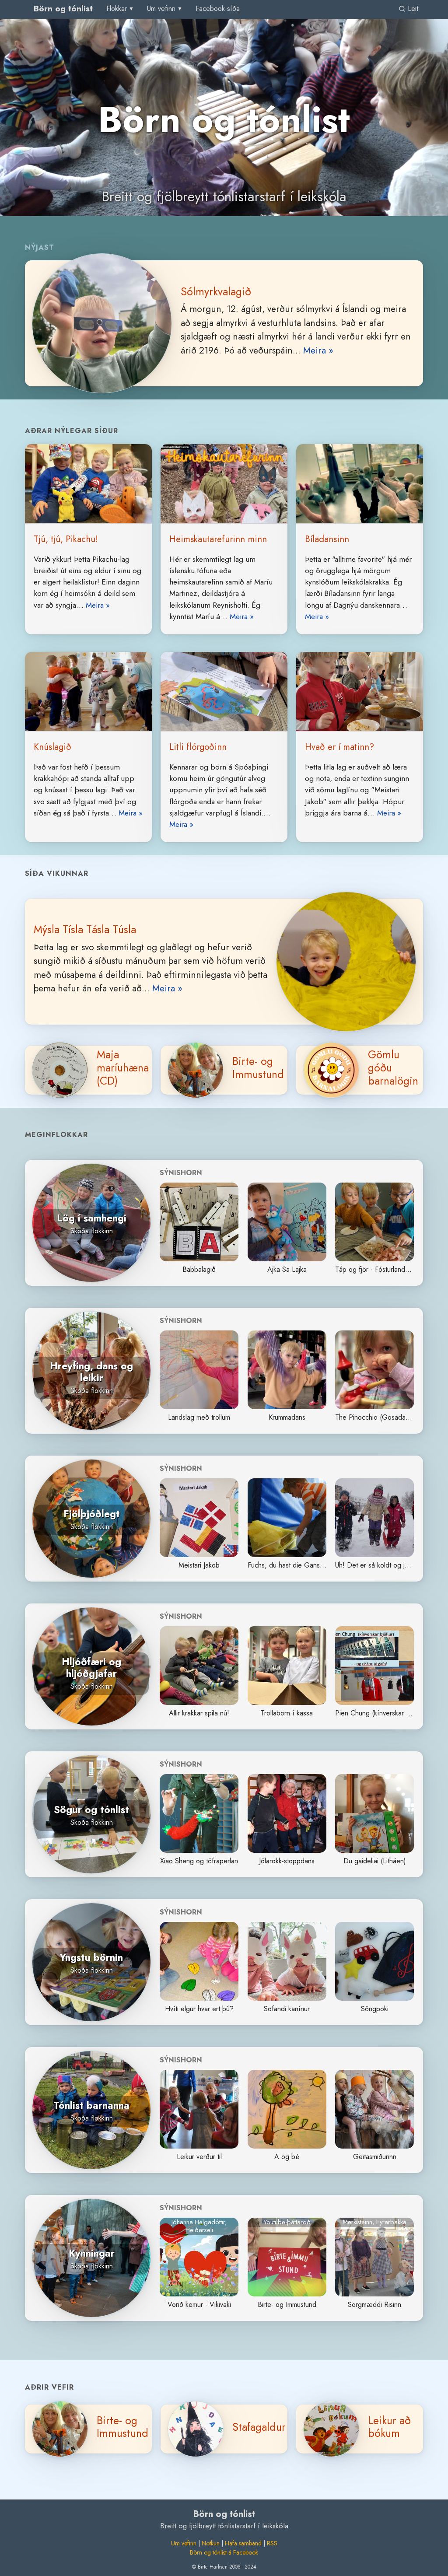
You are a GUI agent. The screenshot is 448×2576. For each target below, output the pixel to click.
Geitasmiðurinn (375, 2157)
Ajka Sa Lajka (287, 1269)
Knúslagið (52, 747)
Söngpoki (375, 2009)
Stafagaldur (259, 2427)
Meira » (318, 350)
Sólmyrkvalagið (216, 291)
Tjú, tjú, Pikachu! (66, 539)
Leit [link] (412, 9)
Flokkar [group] (117, 9)
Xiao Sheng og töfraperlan (199, 1861)
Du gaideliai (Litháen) (375, 1861)
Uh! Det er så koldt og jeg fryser (383, 1565)
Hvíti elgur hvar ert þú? (199, 2009)
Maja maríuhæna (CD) (123, 1067)
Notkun (211, 2543)
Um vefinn (184, 2543)
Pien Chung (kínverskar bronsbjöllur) (389, 1713)
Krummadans (287, 1417)
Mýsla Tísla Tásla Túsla (85, 929)
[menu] (121, 9)
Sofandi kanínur (287, 2009)
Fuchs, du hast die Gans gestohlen (299, 1565)
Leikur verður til (199, 2157)
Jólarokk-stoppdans (287, 1861)
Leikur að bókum (389, 2427)
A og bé (287, 2157)
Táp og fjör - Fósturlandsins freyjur (386, 1269)
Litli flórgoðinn (198, 747)
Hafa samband (243, 2543)
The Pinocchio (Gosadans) (375, 1417)
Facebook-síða (218, 9)
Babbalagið (199, 1269)
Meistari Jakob (199, 1565)
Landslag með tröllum (199, 1417)
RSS (272, 2543)
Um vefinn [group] (161, 9)
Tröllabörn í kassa (287, 1713)
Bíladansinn (327, 539)
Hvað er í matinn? (339, 747)
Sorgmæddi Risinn (374, 2305)
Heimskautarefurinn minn (218, 539)
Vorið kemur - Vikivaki (199, 2305)
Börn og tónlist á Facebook (224, 2552)
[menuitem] (218, 9)
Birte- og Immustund (258, 1067)
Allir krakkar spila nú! (199, 1713)
